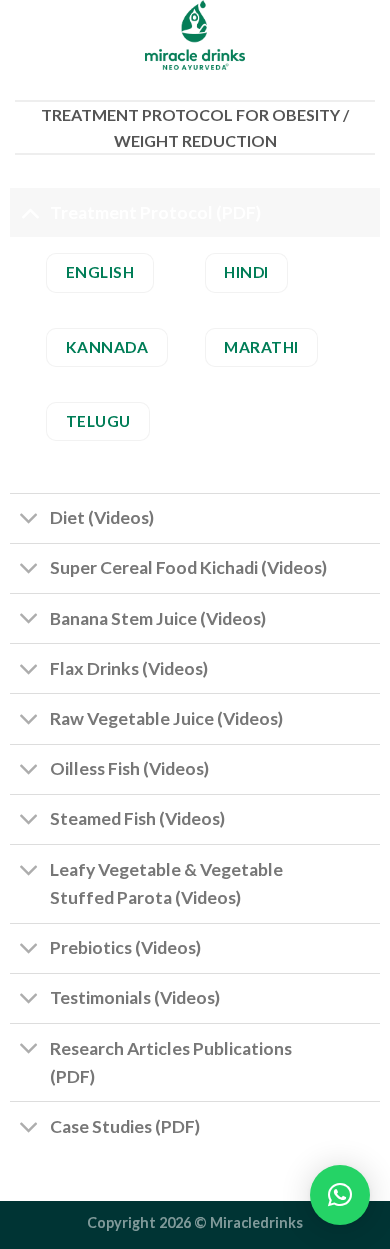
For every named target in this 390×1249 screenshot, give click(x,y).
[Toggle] (29, 212)
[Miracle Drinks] (195, 35)
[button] (340, 1195)
